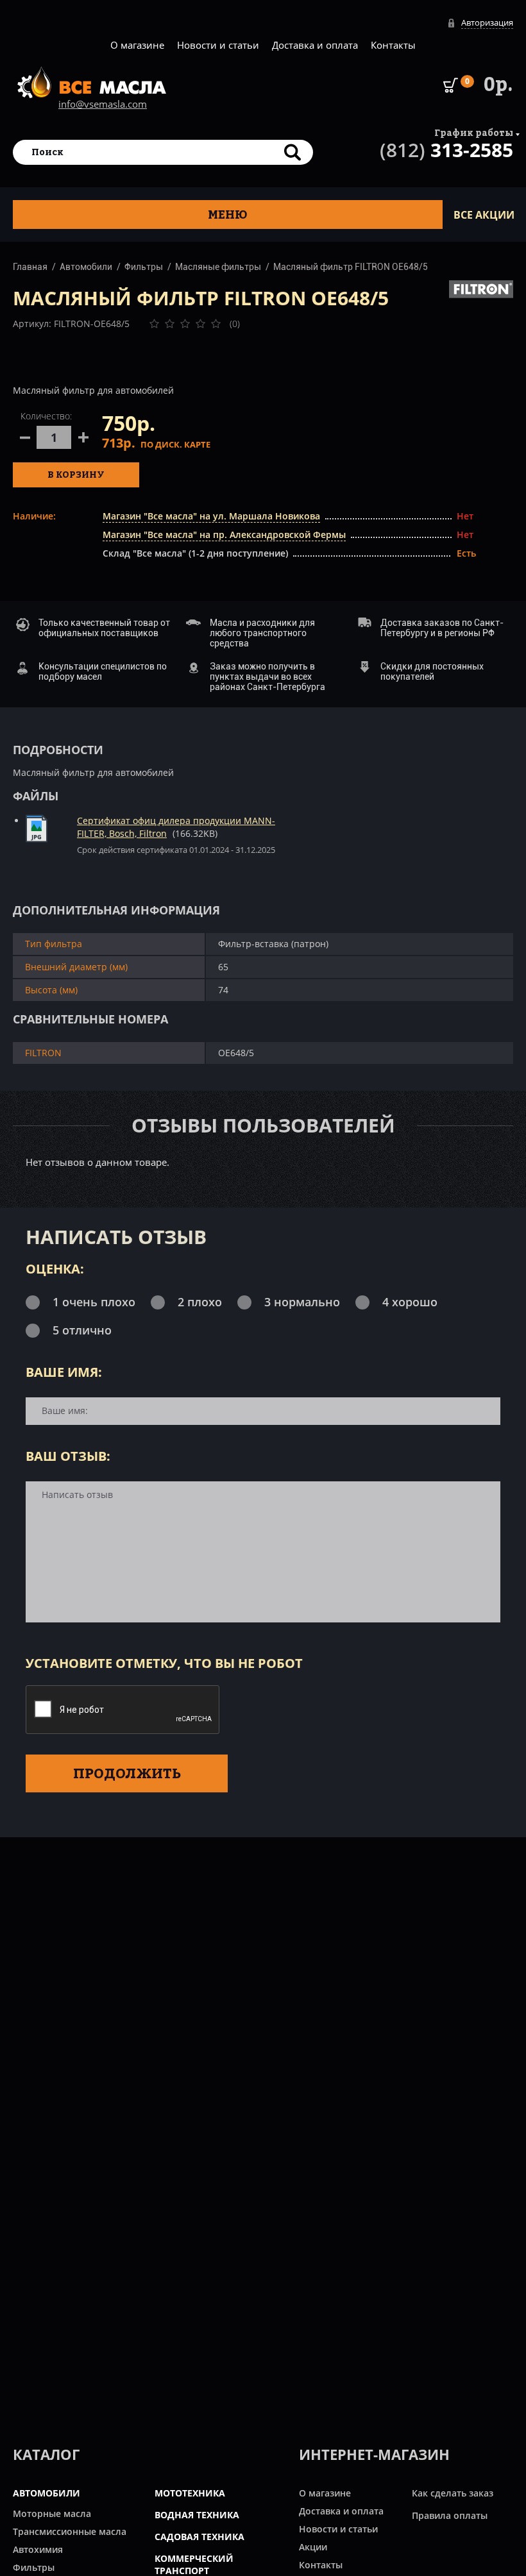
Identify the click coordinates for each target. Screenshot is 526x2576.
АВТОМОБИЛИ (47, 2493)
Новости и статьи (218, 45)
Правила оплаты (450, 2515)
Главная (30, 267)
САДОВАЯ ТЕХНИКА (199, 2537)
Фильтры (144, 267)
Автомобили (86, 267)
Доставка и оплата (315, 45)
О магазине (137, 45)
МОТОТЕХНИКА (190, 2493)
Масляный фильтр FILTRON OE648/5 (351, 267)
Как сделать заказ (453, 2493)
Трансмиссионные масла (70, 2531)
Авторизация (487, 22)
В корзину (76, 474)
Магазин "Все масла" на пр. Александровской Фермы (224, 535)
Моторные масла (52, 2513)
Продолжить (127, 1773)
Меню (228, 215)
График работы (474, 132)
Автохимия (38, 2549)
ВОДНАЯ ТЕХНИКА (197, 2515)
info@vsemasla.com (103, 104)
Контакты (393, 45)
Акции (313, 2547)
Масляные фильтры (218, 267)
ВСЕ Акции (484, 215)
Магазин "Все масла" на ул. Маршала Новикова (211, 516)
